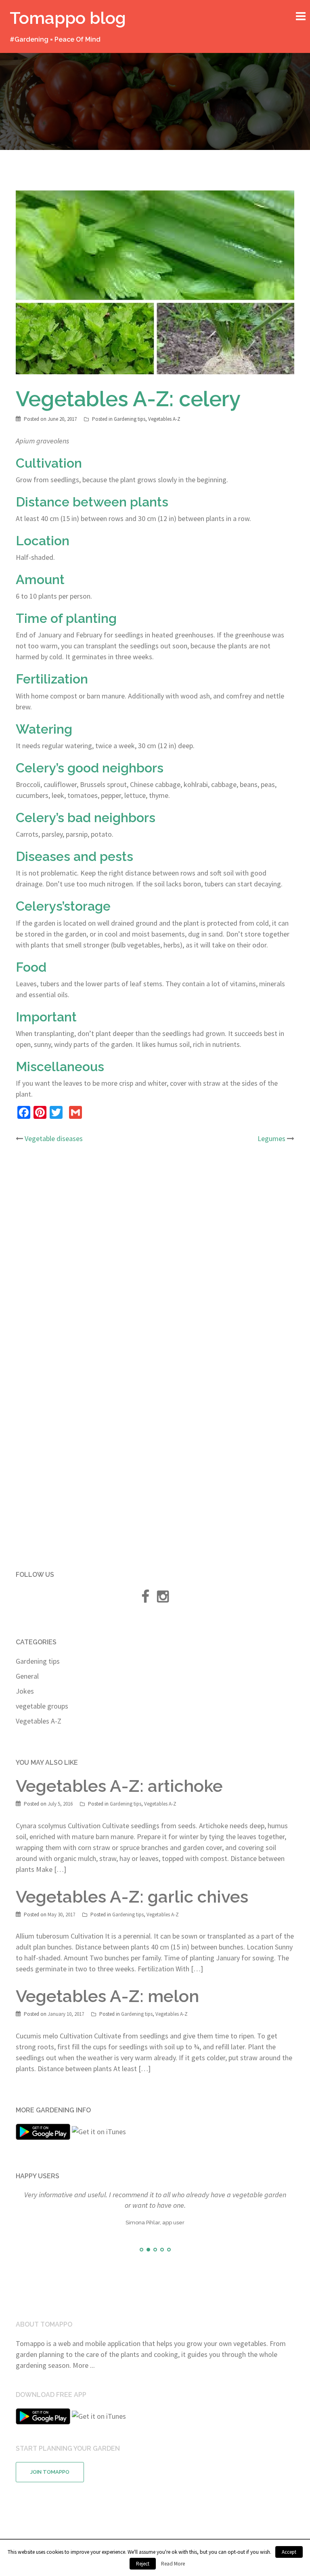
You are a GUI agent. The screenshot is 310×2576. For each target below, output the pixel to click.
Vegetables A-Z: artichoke (119, 1786)
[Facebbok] (145, 1599)
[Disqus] (155, 1257)
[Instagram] (163, 1599)
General (27, 1676)
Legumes (271, 1138)
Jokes (25, 1691)
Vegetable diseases (54, 1138)
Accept (289, 2552)
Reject (143, 2564)
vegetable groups (42, 1706)
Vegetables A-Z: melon (107, 1996)
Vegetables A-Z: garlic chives (132, 1897)
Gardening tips (130, 419)
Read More (173, 2564)
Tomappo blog (68, 18)
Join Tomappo (50, 2472)
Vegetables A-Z (164, 419)
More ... (84, 2365)
